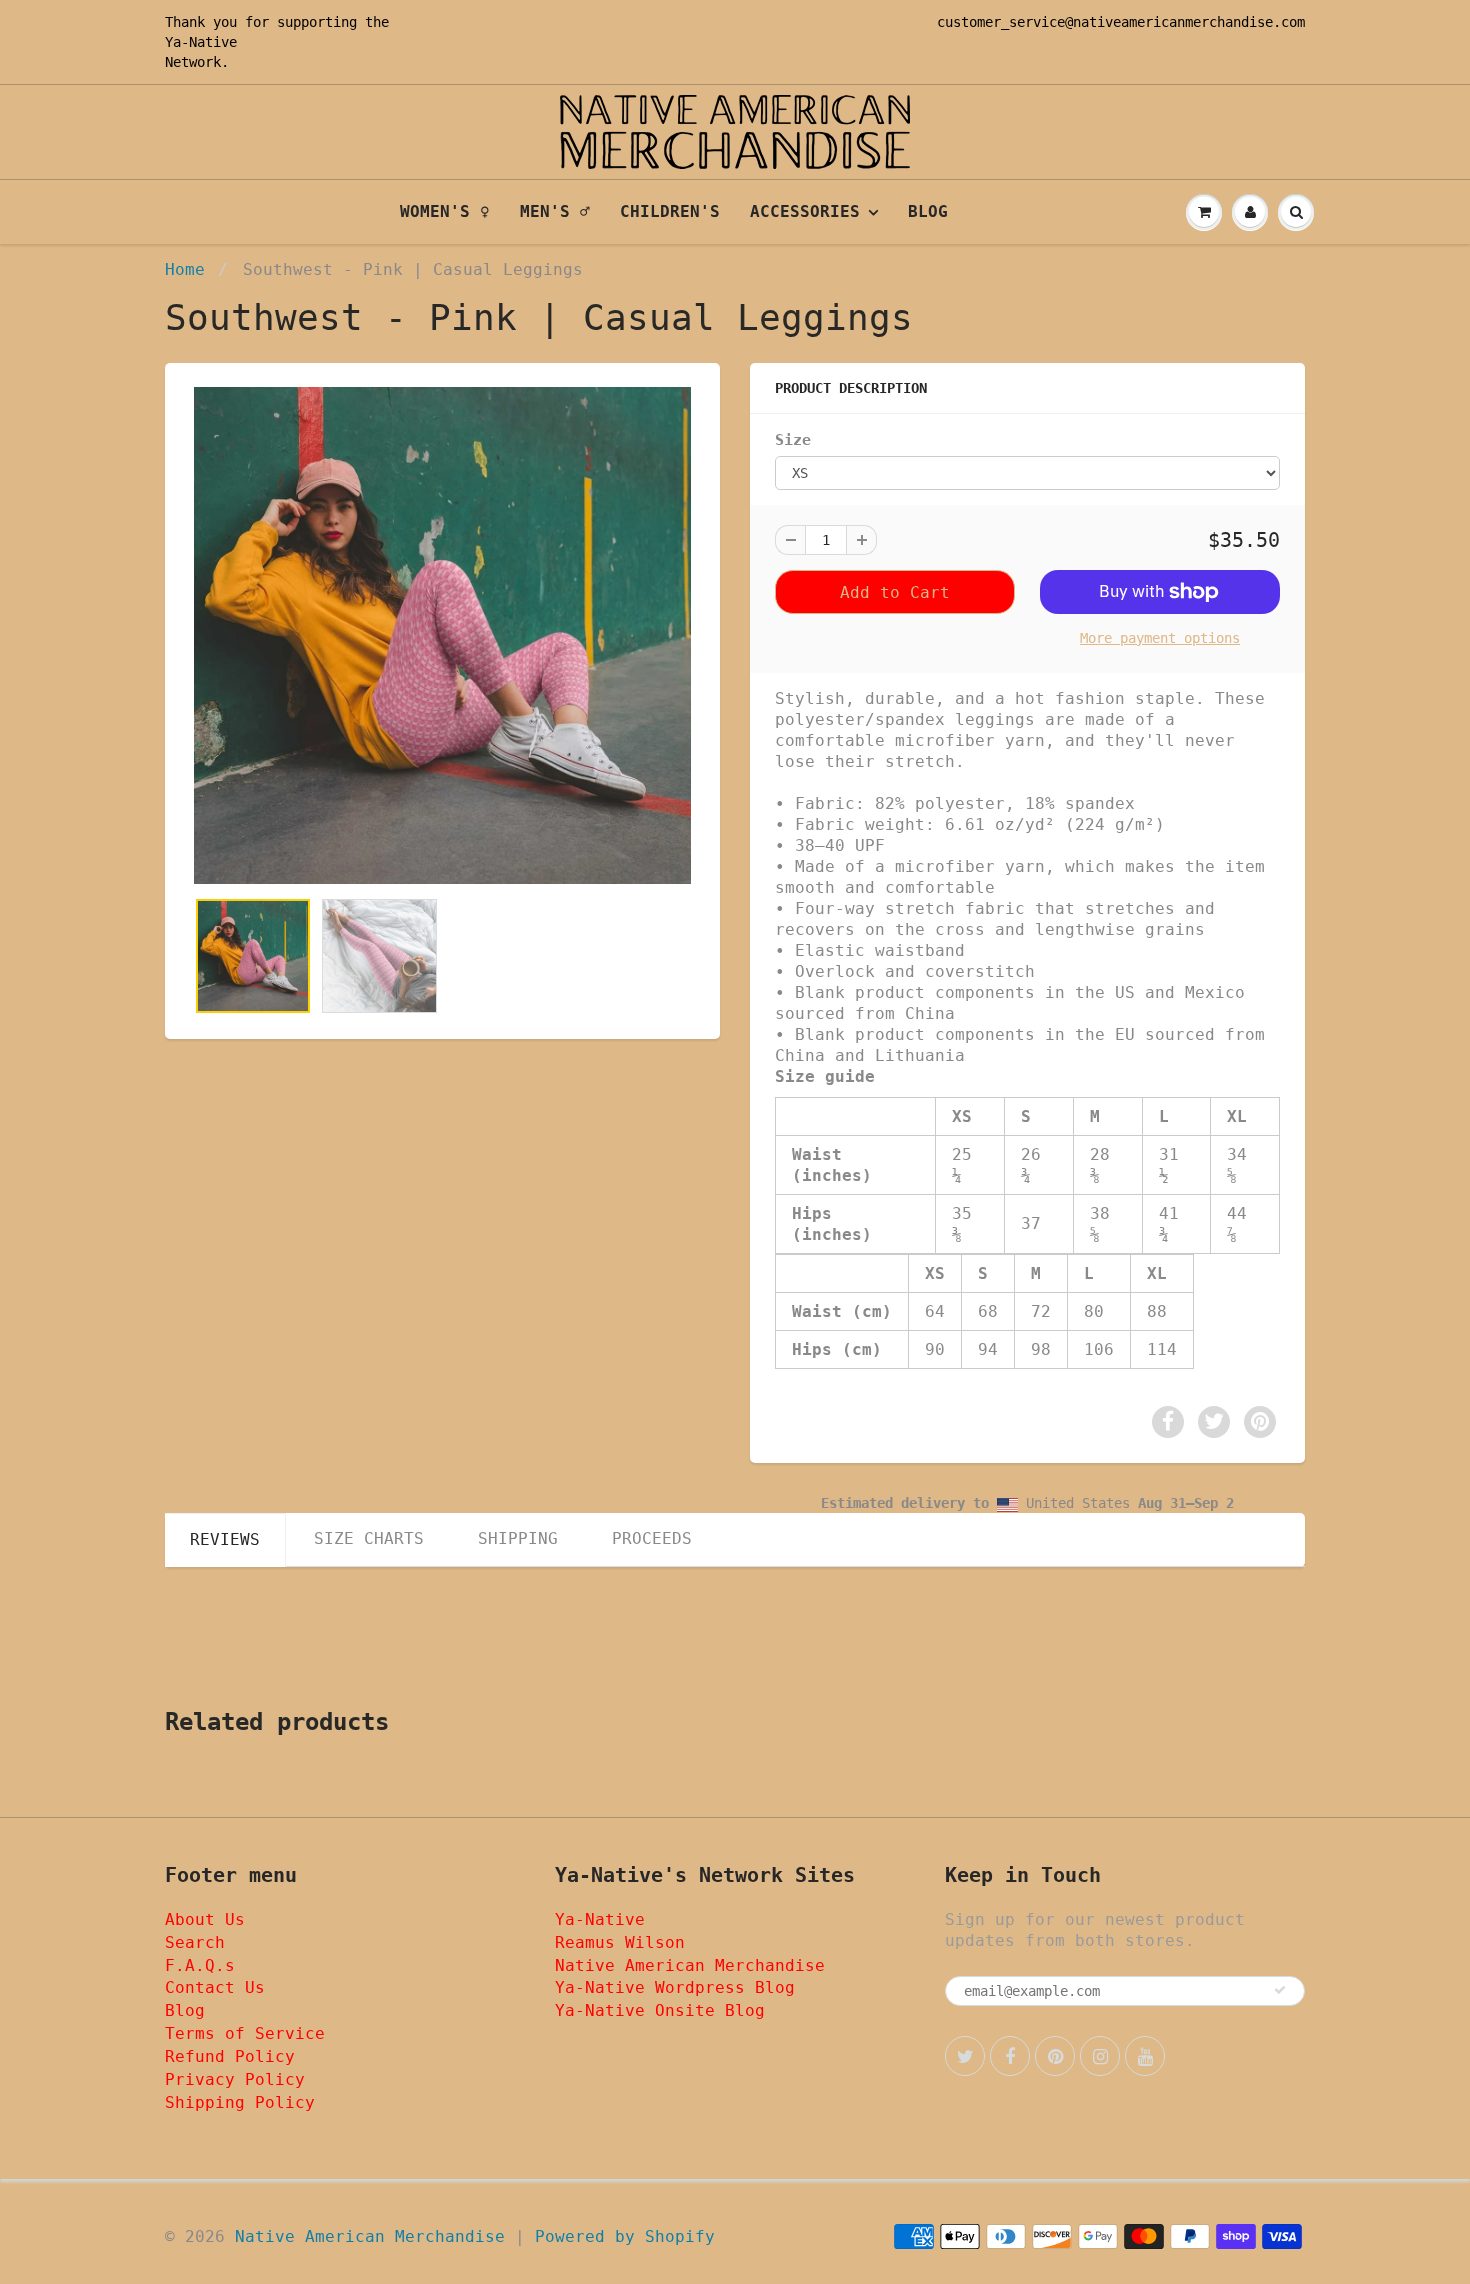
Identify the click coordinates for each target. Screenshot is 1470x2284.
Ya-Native (201, 42)
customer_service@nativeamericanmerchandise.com (1121, 22)
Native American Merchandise (690, 1965)
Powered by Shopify (625, 2236)
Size (793, 440)
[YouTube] (1145, 2056)
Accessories (805, 211)
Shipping (518, 1538)
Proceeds (652, 1538)
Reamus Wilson (620, 1942)
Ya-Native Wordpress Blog (675, 1987)
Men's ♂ (555, 211)
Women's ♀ (445, 211)
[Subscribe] (1280, 1990)
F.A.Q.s (200, 1965)
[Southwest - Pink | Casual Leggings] (442, 635)
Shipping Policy (240, 2102)
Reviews (225, 1539)
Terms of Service (245, 2033)
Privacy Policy (235, 2079)
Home (185, 269)
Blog (928, 211)
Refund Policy (230, 2056)
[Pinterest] (1055, 2056)
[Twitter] (965, 2056)
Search (195, 1942)
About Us (205, 1919)
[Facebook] (1010, 2056)
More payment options (1160, 638)
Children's (670, 211)
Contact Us (215, 1987)
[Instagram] (1100, 2056)
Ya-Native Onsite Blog (660, 2010)
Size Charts (369, 1538)
